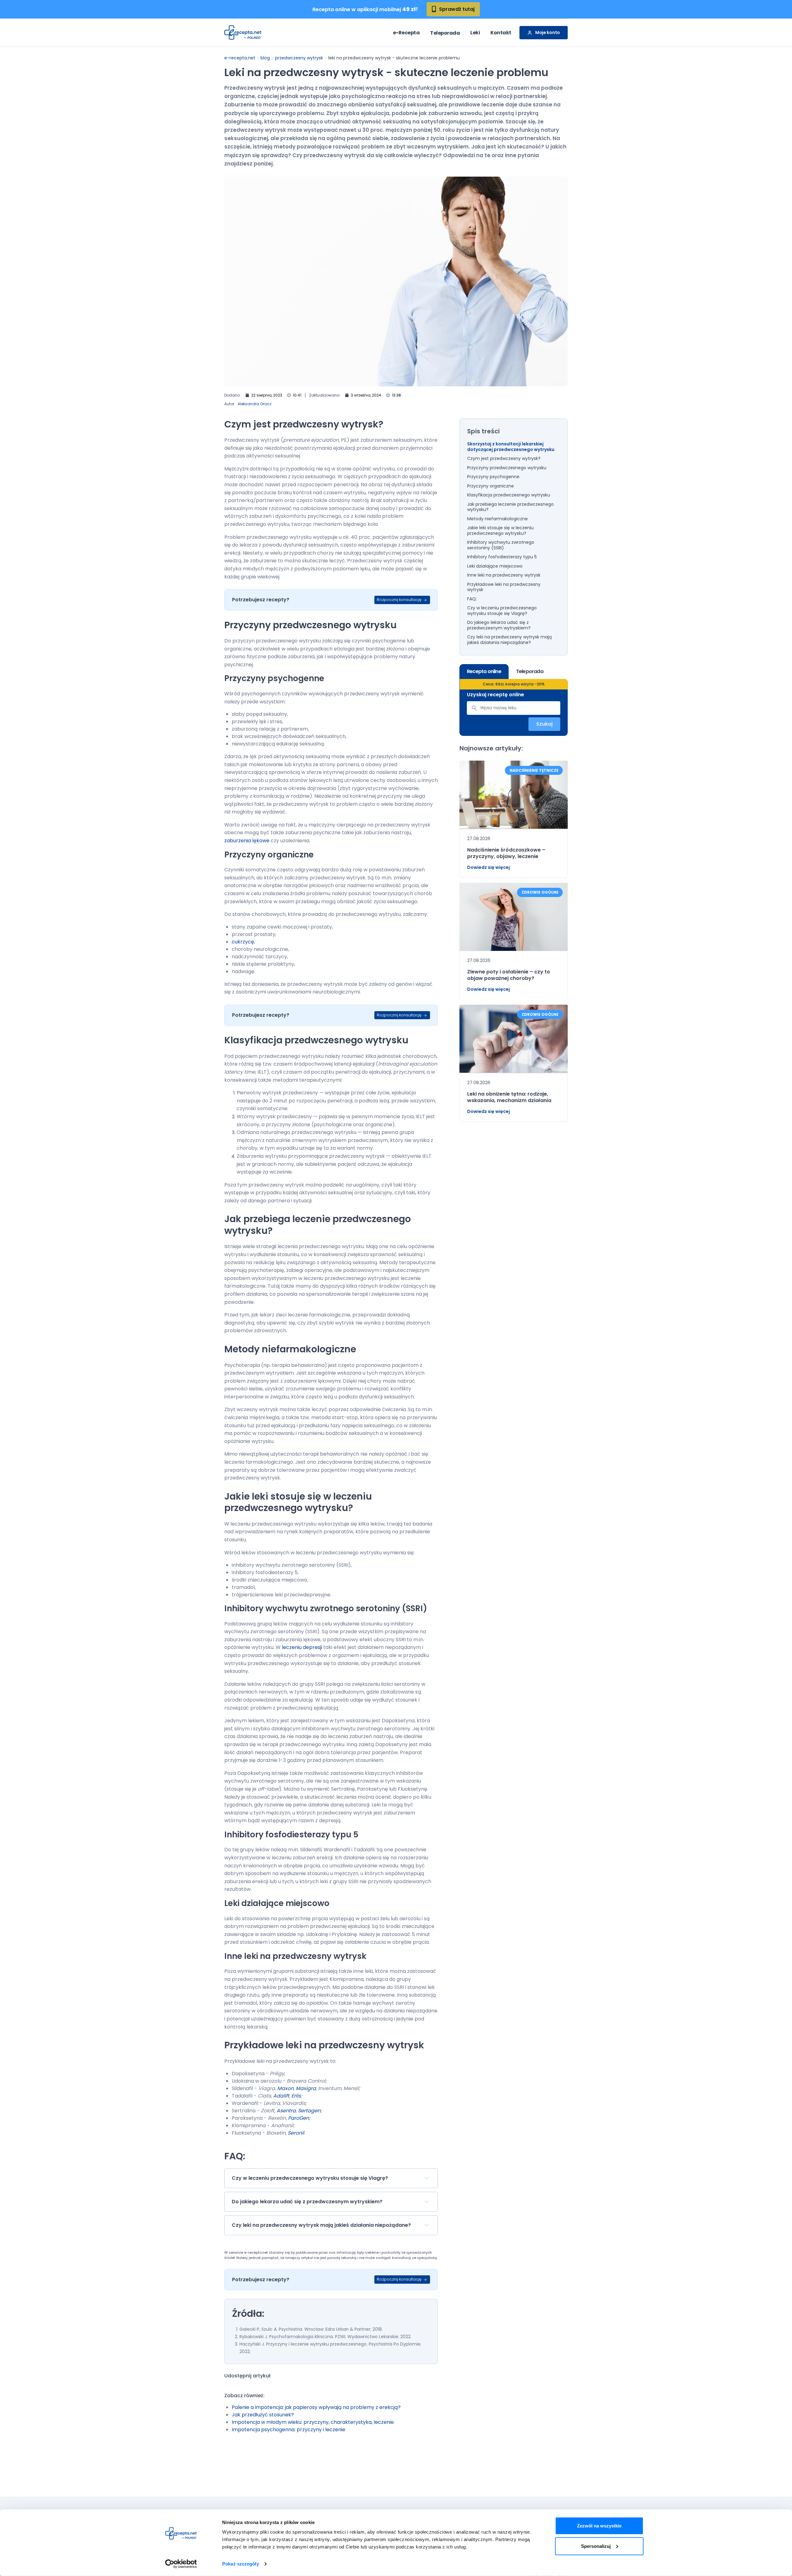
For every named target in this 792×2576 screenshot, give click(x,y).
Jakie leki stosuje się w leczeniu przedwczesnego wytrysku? (500, 531)
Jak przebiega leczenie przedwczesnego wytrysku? (510, 507)
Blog (265, 58)
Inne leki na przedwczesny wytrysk (504, 575)
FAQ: (472, 599)
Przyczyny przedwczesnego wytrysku (507, 468)
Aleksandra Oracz (254, 404)
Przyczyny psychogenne (493, 477)
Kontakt (501, 33)
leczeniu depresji (302, 1647)
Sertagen (309, 2111)
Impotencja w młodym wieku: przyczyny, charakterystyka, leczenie (313, 2422)
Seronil (296, 2133)
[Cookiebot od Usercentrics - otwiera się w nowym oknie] (181, 2564)
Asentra (286, 2111)
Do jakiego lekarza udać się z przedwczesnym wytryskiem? (499, 625)
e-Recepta (406, 33)
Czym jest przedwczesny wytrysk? (504, 459)
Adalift (281, 2096)
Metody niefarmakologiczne (497, 519)
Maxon (285, 2088)
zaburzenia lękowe (247, 841)
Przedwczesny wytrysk (299, 58)
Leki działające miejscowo (495, 566)
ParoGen (299, 2118)
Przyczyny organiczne (491, 486)
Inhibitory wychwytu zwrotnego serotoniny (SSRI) (501, 545)
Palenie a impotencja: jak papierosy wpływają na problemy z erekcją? (316, 2407)
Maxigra (306, 2088)
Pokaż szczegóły (241, 2564)
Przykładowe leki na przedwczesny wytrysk (504, 587)
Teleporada (445, 33)
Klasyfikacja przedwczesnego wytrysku (509, 495)
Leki (475, 33)
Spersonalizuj (596, 2546)
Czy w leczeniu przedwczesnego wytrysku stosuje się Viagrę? (502, 611)
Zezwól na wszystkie (599, 2526)
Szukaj (544, 724)
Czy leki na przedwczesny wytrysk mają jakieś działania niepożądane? (509, 640)
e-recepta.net (240, 58)
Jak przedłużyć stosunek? (263, 2415)
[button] (331, 2178)
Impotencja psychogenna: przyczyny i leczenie (288, 2430)
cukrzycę (243, 942)
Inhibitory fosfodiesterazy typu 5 (502, 557)
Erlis (296, 2096)
